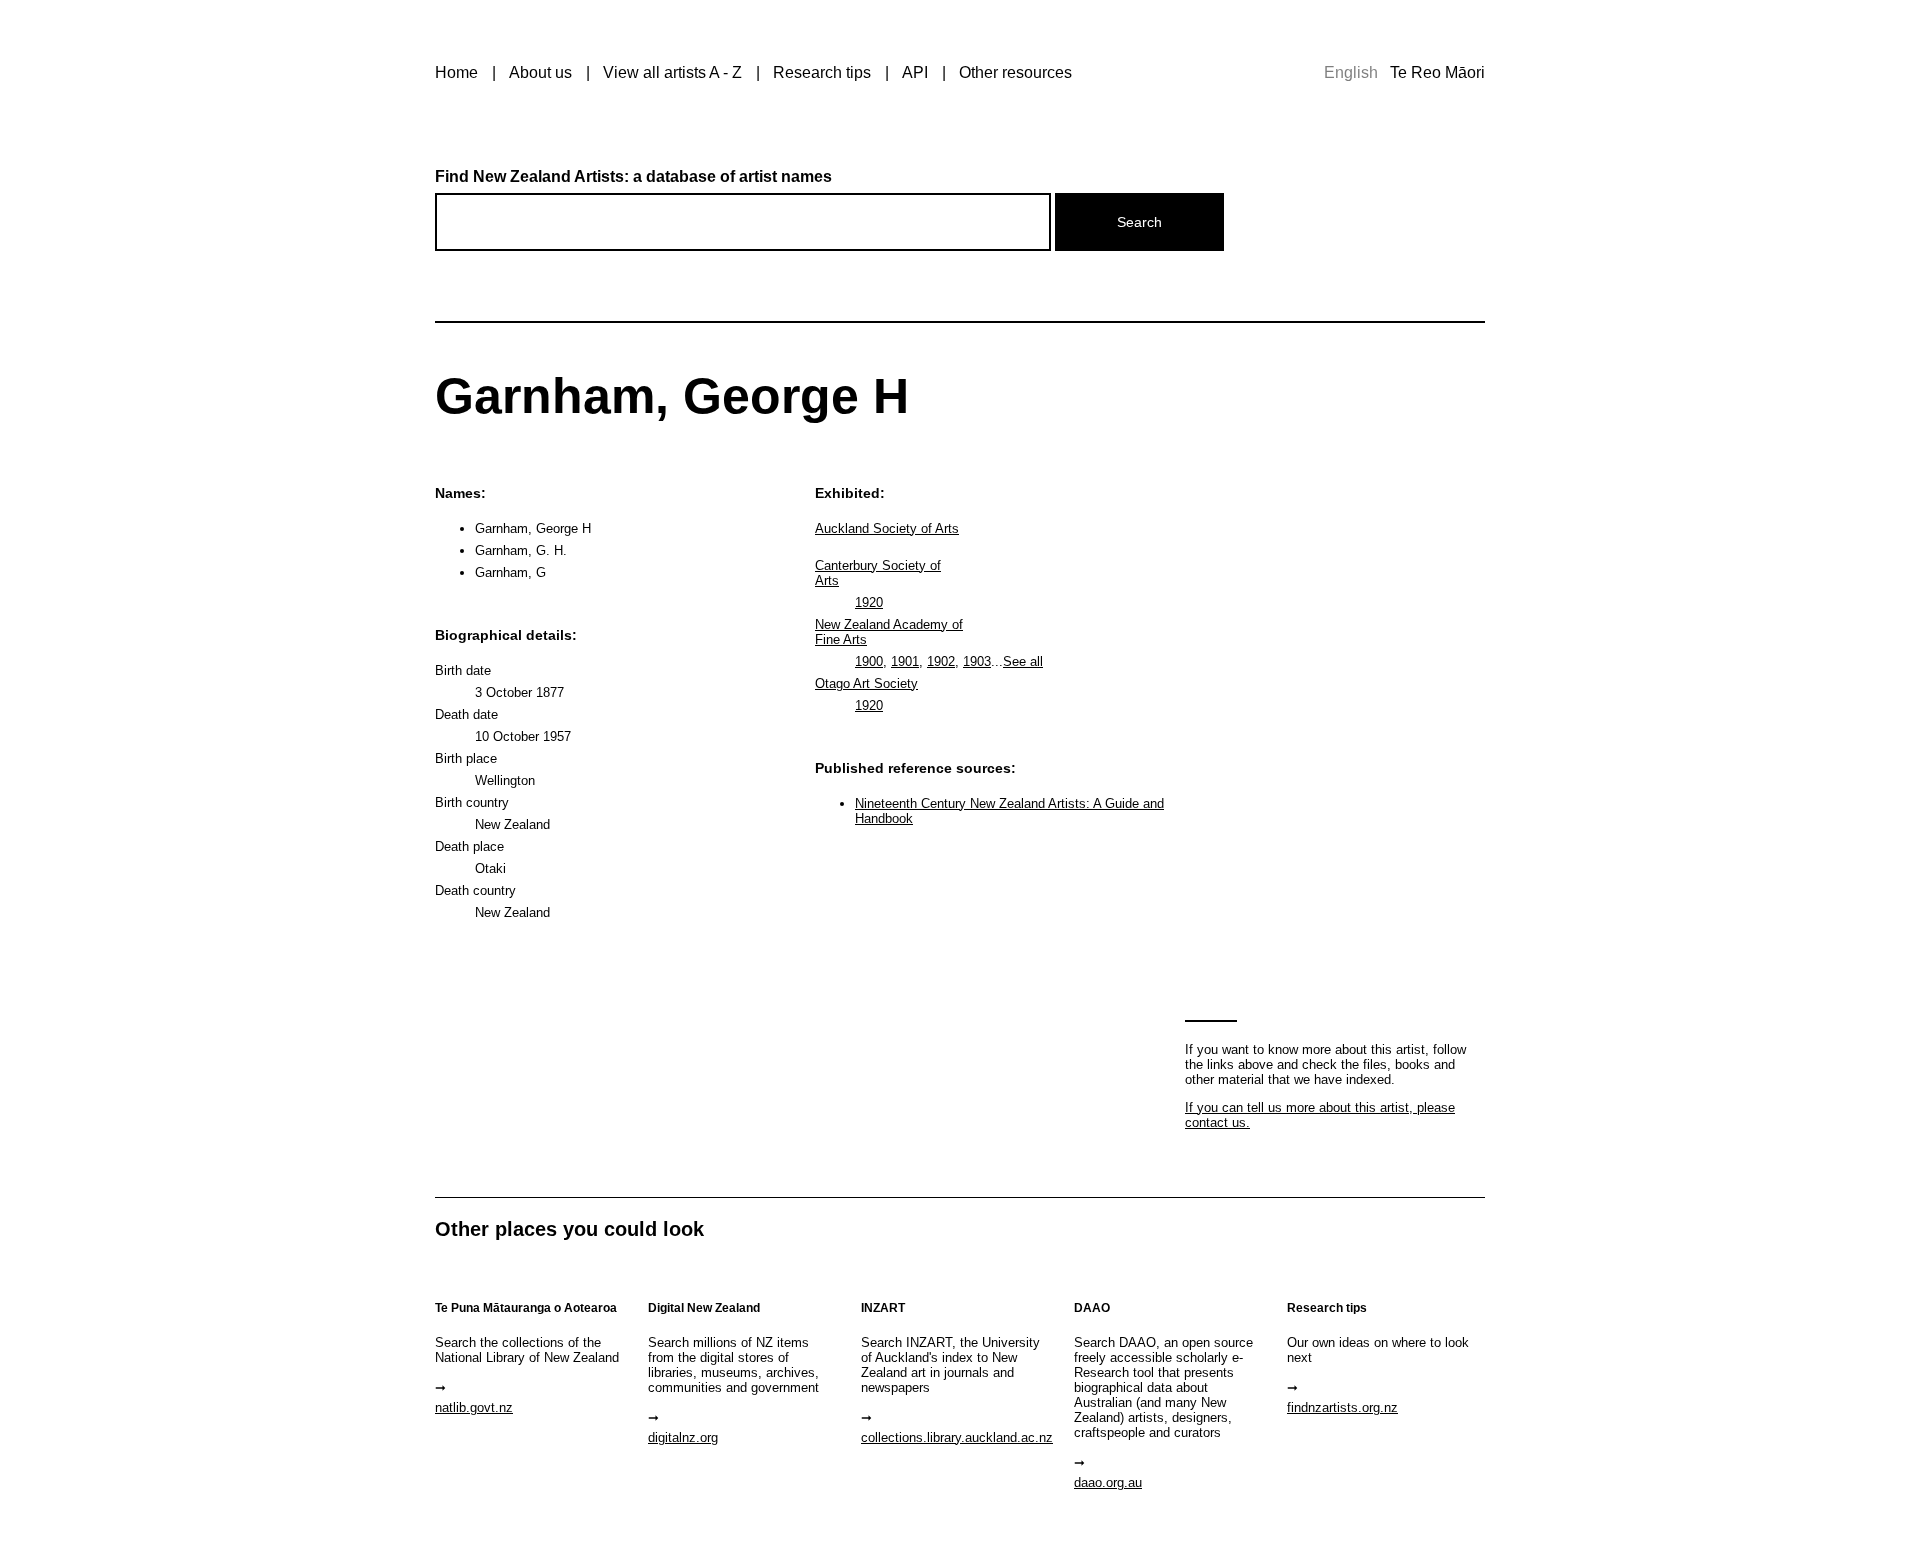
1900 (869, 661)
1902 (941, 661)
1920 (869, 602)
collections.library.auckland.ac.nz (957, 1437)
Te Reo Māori (1437, 72)
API (915, 72)
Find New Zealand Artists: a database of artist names (633, 176)
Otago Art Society (866, 683)
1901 (905, 661)
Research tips (822, 72)
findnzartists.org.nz (1342, 1407)
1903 (977, 661)
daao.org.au (1108, 1482)
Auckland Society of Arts (887, 528)
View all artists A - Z (672, 72)
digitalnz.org (683, 1437)
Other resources (1015, 72)
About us (540, 72)
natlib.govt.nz (474, 1407)
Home (456, 72)
